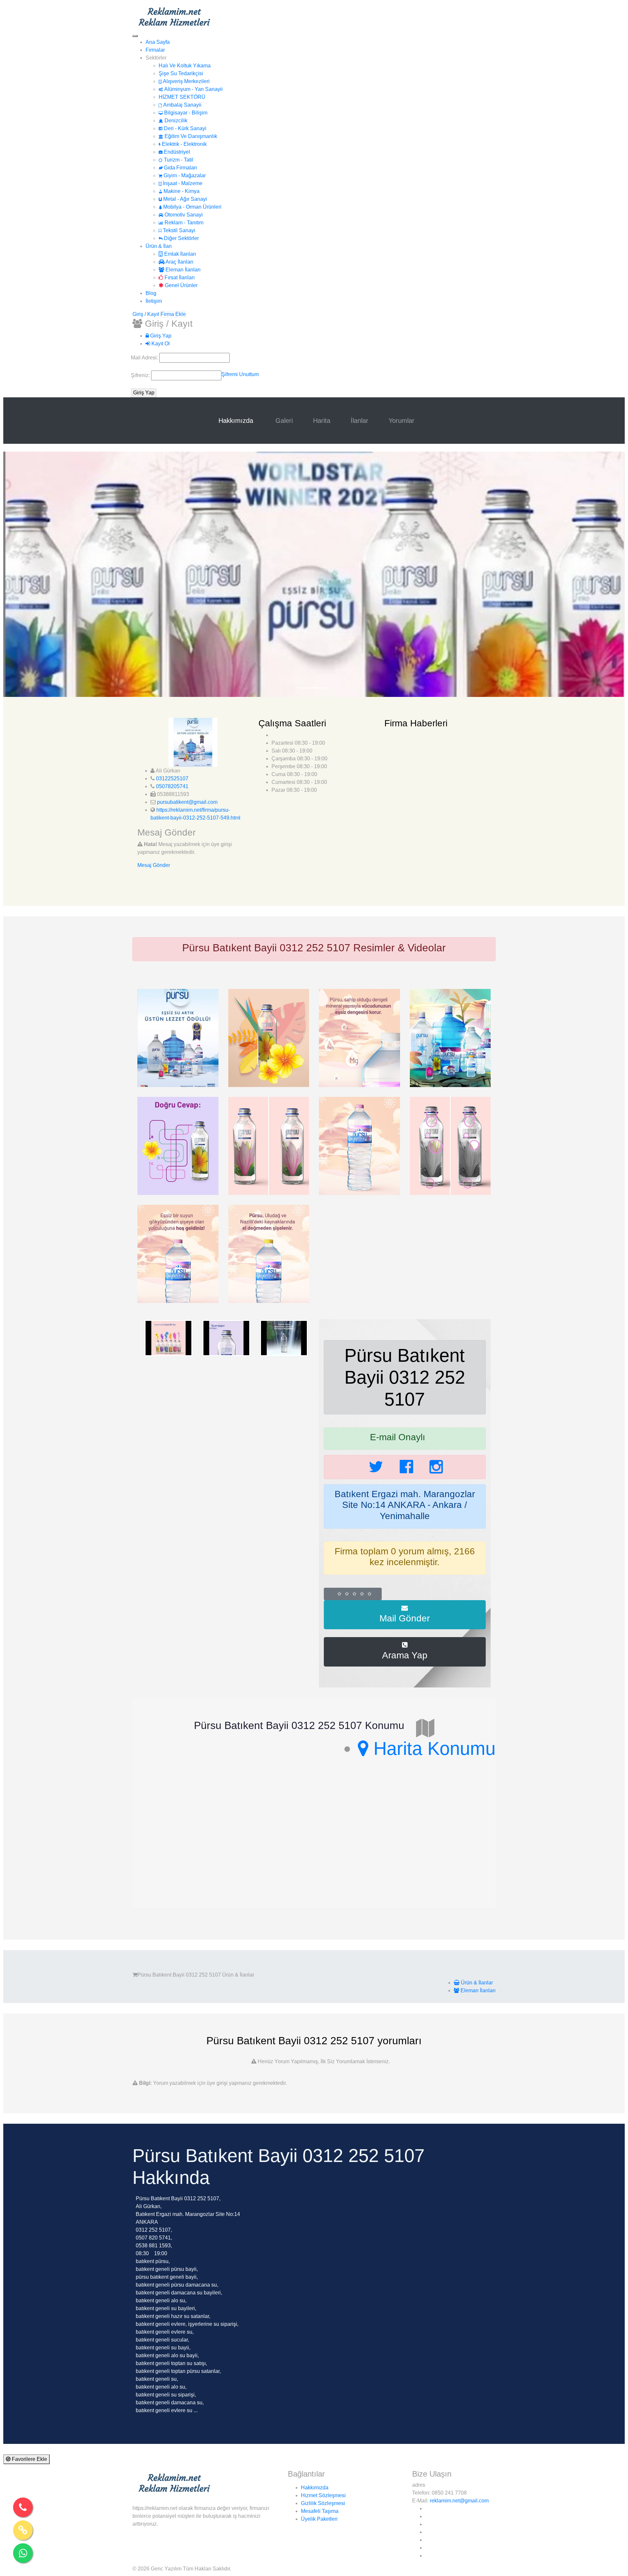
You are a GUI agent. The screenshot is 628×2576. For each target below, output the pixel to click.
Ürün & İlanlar (476, 1983)
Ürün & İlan (159, 246)
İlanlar (359, 421)
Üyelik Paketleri (319, 2519)
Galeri (284, 421)
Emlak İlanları (179, 254)
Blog (151, 293)
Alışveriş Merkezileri (186, 81)
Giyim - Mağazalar (184, 175)
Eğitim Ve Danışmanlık (190, 136)
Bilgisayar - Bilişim (185, 113)
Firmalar (155, 50)
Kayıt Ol (160, 344)
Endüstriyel (176, 152)
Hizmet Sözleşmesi (323, 2495)
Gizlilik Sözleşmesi (323, 2503)
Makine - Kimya (181, 191)
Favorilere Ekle (29, 2459)
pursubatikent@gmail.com (187, 802)
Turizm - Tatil (178, 160)
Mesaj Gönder (154, 865)
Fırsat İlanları (179, 277)
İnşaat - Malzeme (182, 183)
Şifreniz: (141, 375)
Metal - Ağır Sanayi (184, 199)
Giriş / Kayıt (146, 314)
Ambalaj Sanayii (182, 105)
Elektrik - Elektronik (184, 144)
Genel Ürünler (181, 285)
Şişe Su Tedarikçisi (181, 73)
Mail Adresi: (145, 358)
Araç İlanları (179, 262)
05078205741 (172, 786)
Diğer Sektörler (181, 238)
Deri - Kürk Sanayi (184, 128)
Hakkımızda (237, 421)
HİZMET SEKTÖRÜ (182, 97)
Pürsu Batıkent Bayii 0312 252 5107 (405, 1377)
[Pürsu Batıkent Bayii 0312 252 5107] (178, 1037)
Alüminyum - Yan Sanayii (193, 89)
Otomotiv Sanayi (183, 215)
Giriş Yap (160, 336)
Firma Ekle (173, 314)
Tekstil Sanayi (178, 230)
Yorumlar (401, 421)
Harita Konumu (432, 1748)
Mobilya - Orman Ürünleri (192, 207)
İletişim (154, 301)
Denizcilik (175, 121)
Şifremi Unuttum (240, 374)
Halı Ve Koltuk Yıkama (185, 66)
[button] (50, 574)
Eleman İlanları (182, 270)
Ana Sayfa (158, 42)
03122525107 (172, 778)
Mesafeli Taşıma (320, 2511)
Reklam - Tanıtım (183, 223)
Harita (322, 421)
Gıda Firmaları (180, 168)
